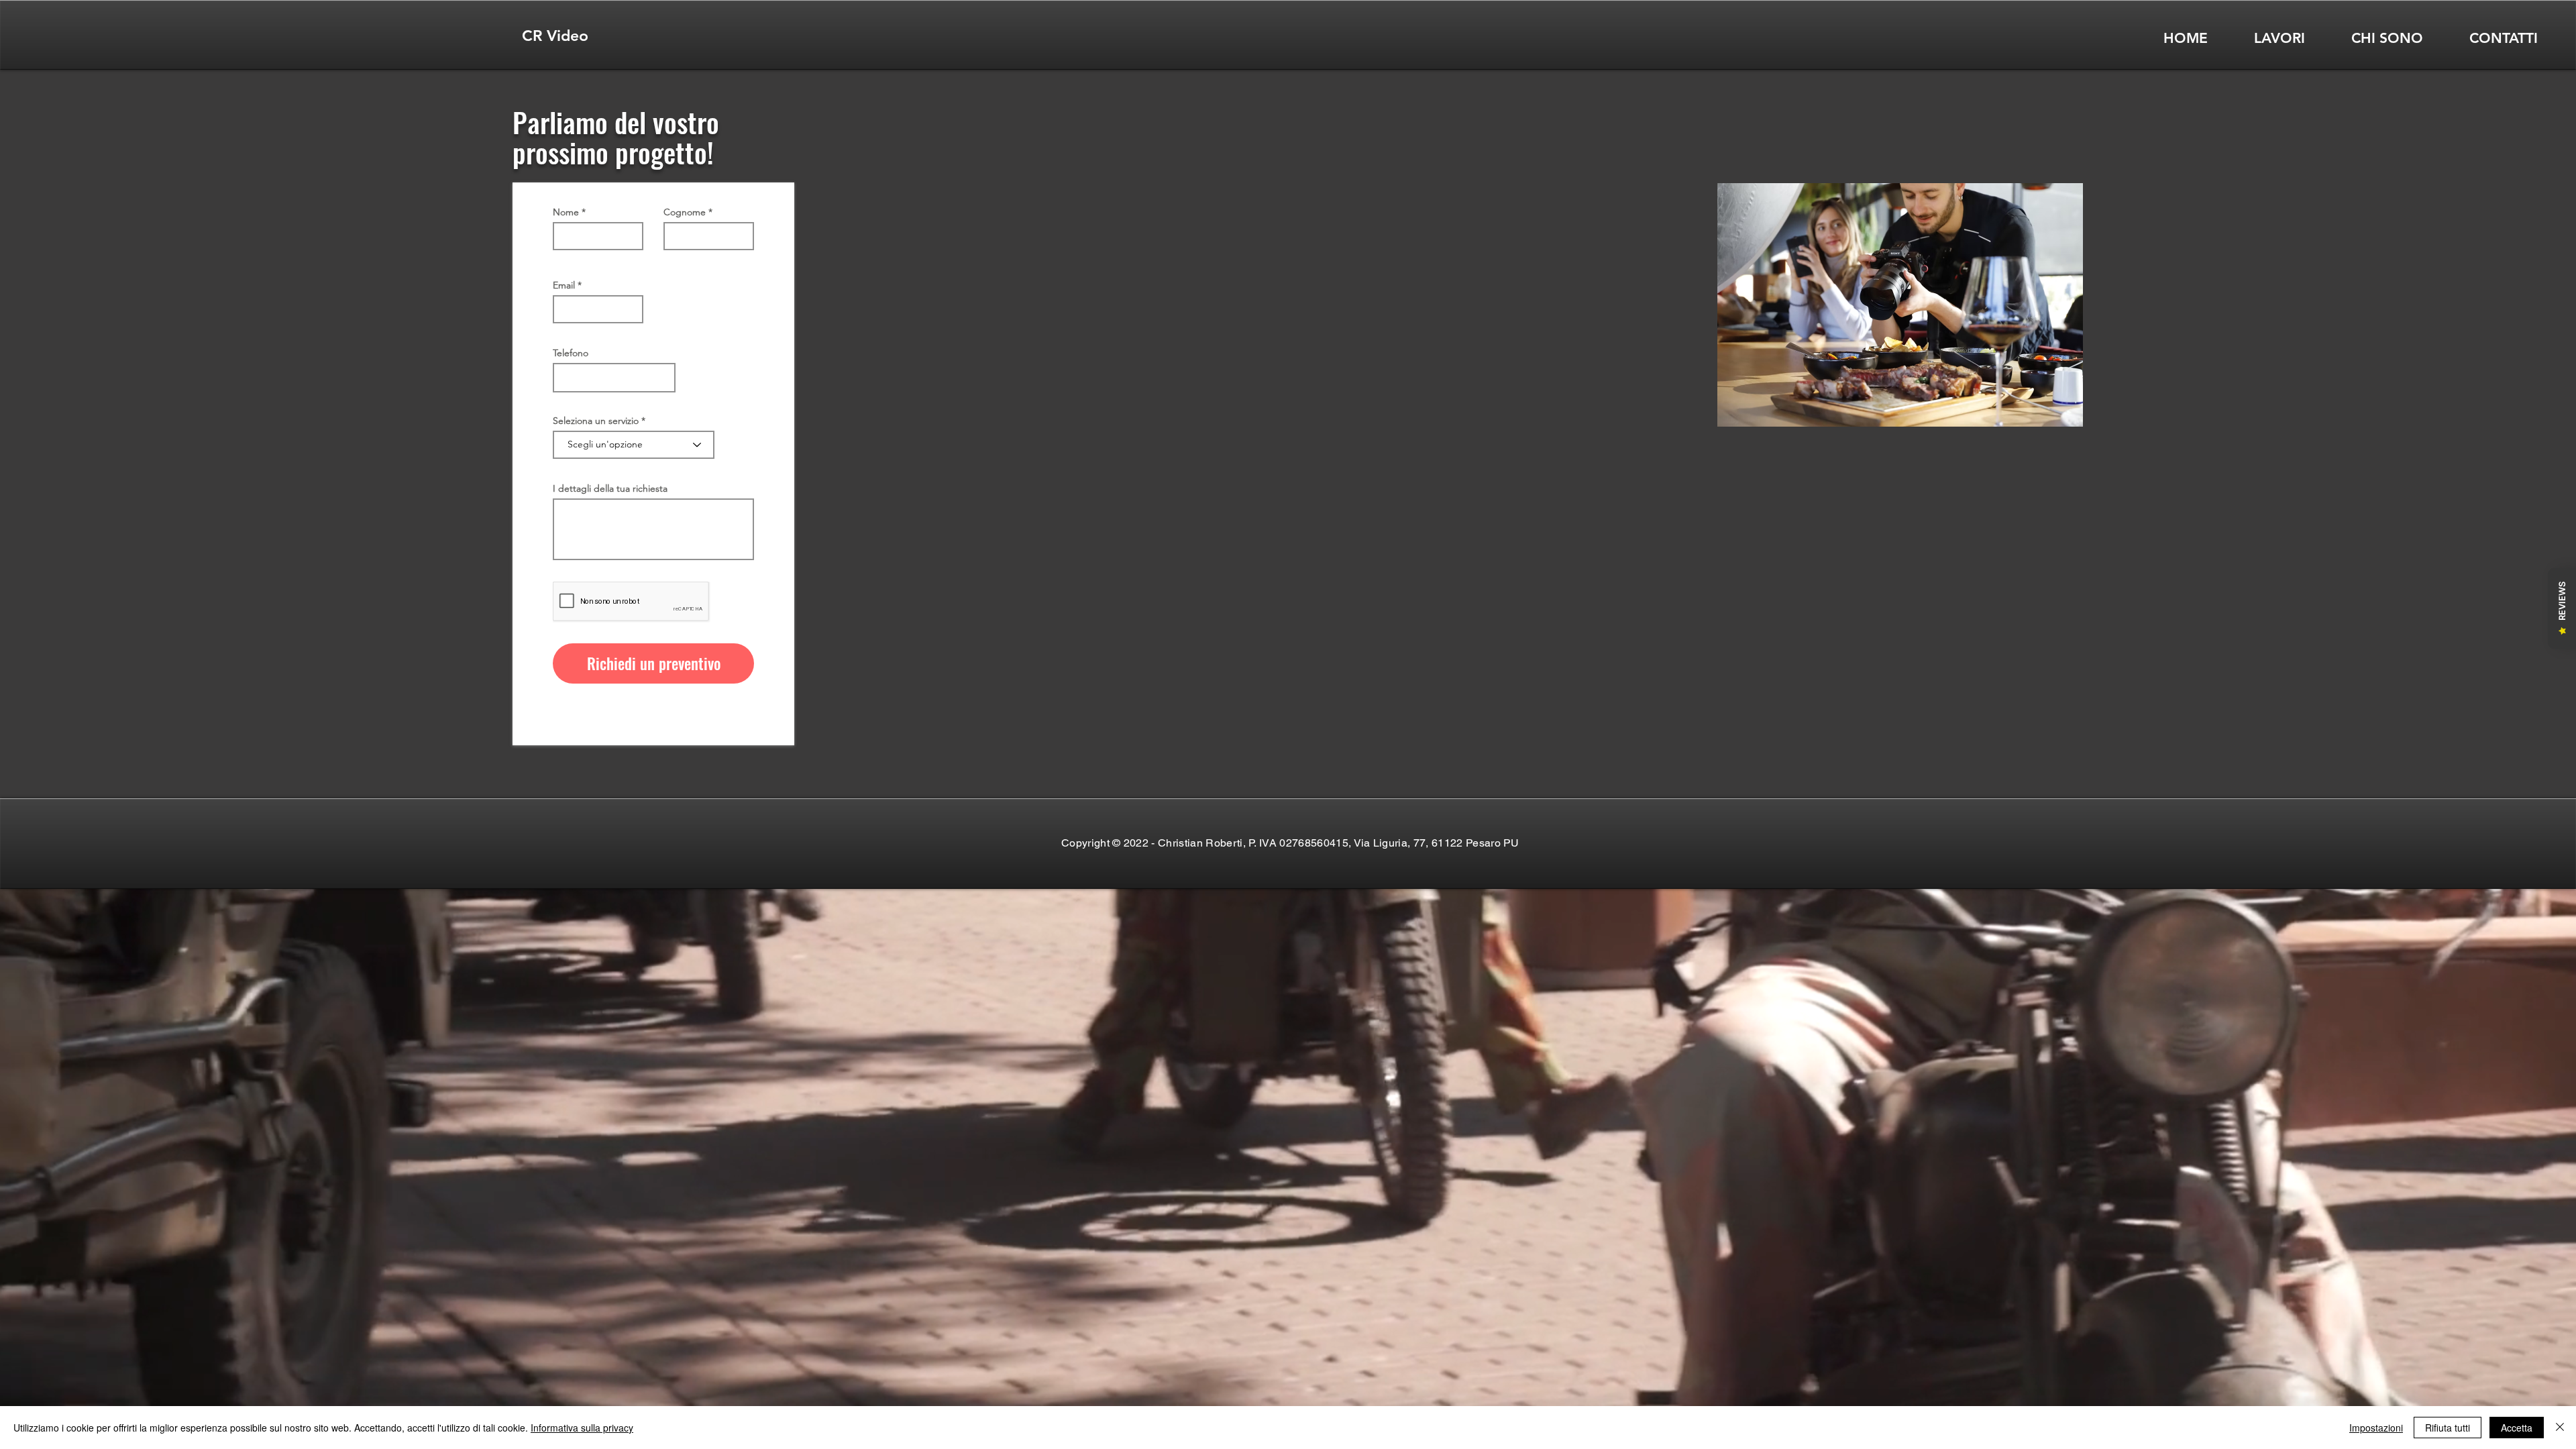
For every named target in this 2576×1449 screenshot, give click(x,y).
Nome (566, 212)
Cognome (685, 212)
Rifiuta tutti (2448, 1428)
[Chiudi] (2560, 1428)
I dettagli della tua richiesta (610, 488)
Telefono (571, 353)
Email (564, 285)
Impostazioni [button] (2376, 1428)
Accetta (2517, 1428)
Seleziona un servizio (596, 421)
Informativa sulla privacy (582, 1428)
